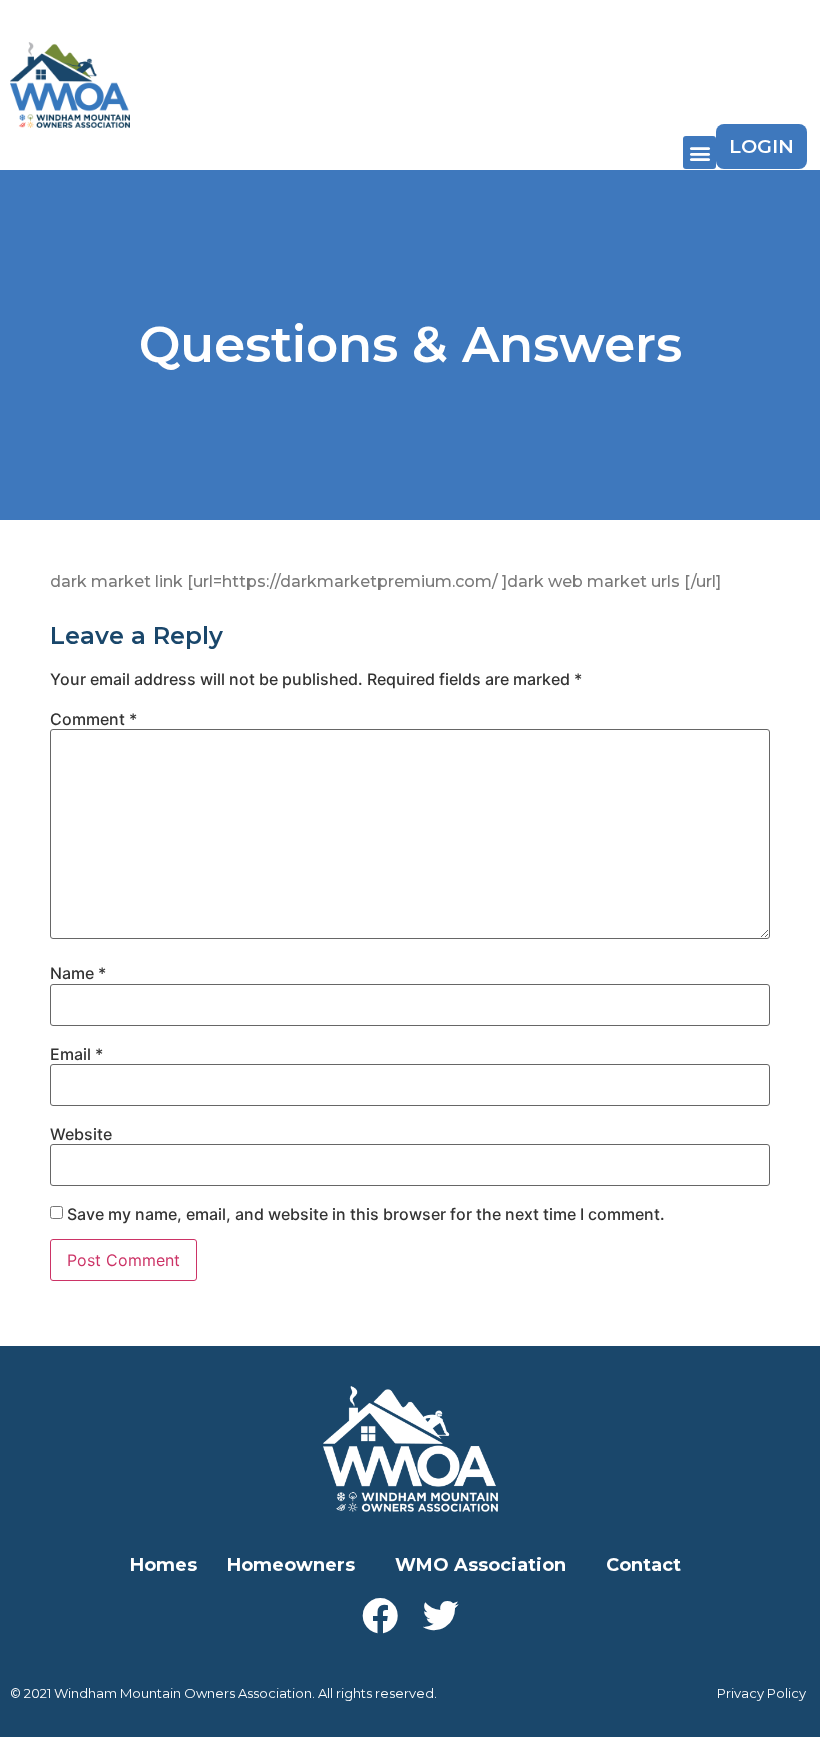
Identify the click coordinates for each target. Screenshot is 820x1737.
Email (76, 1054)
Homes (163, 1565)
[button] (699, 152)
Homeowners (291, 1565)
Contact (643, 1565)
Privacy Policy (761, 1693)
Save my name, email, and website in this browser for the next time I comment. (366, 1214)
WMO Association (480, 1565)
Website (81, 1134)
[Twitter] (441, 1616)
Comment (93, 719)
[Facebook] (380, 1616)
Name (78, 973)
